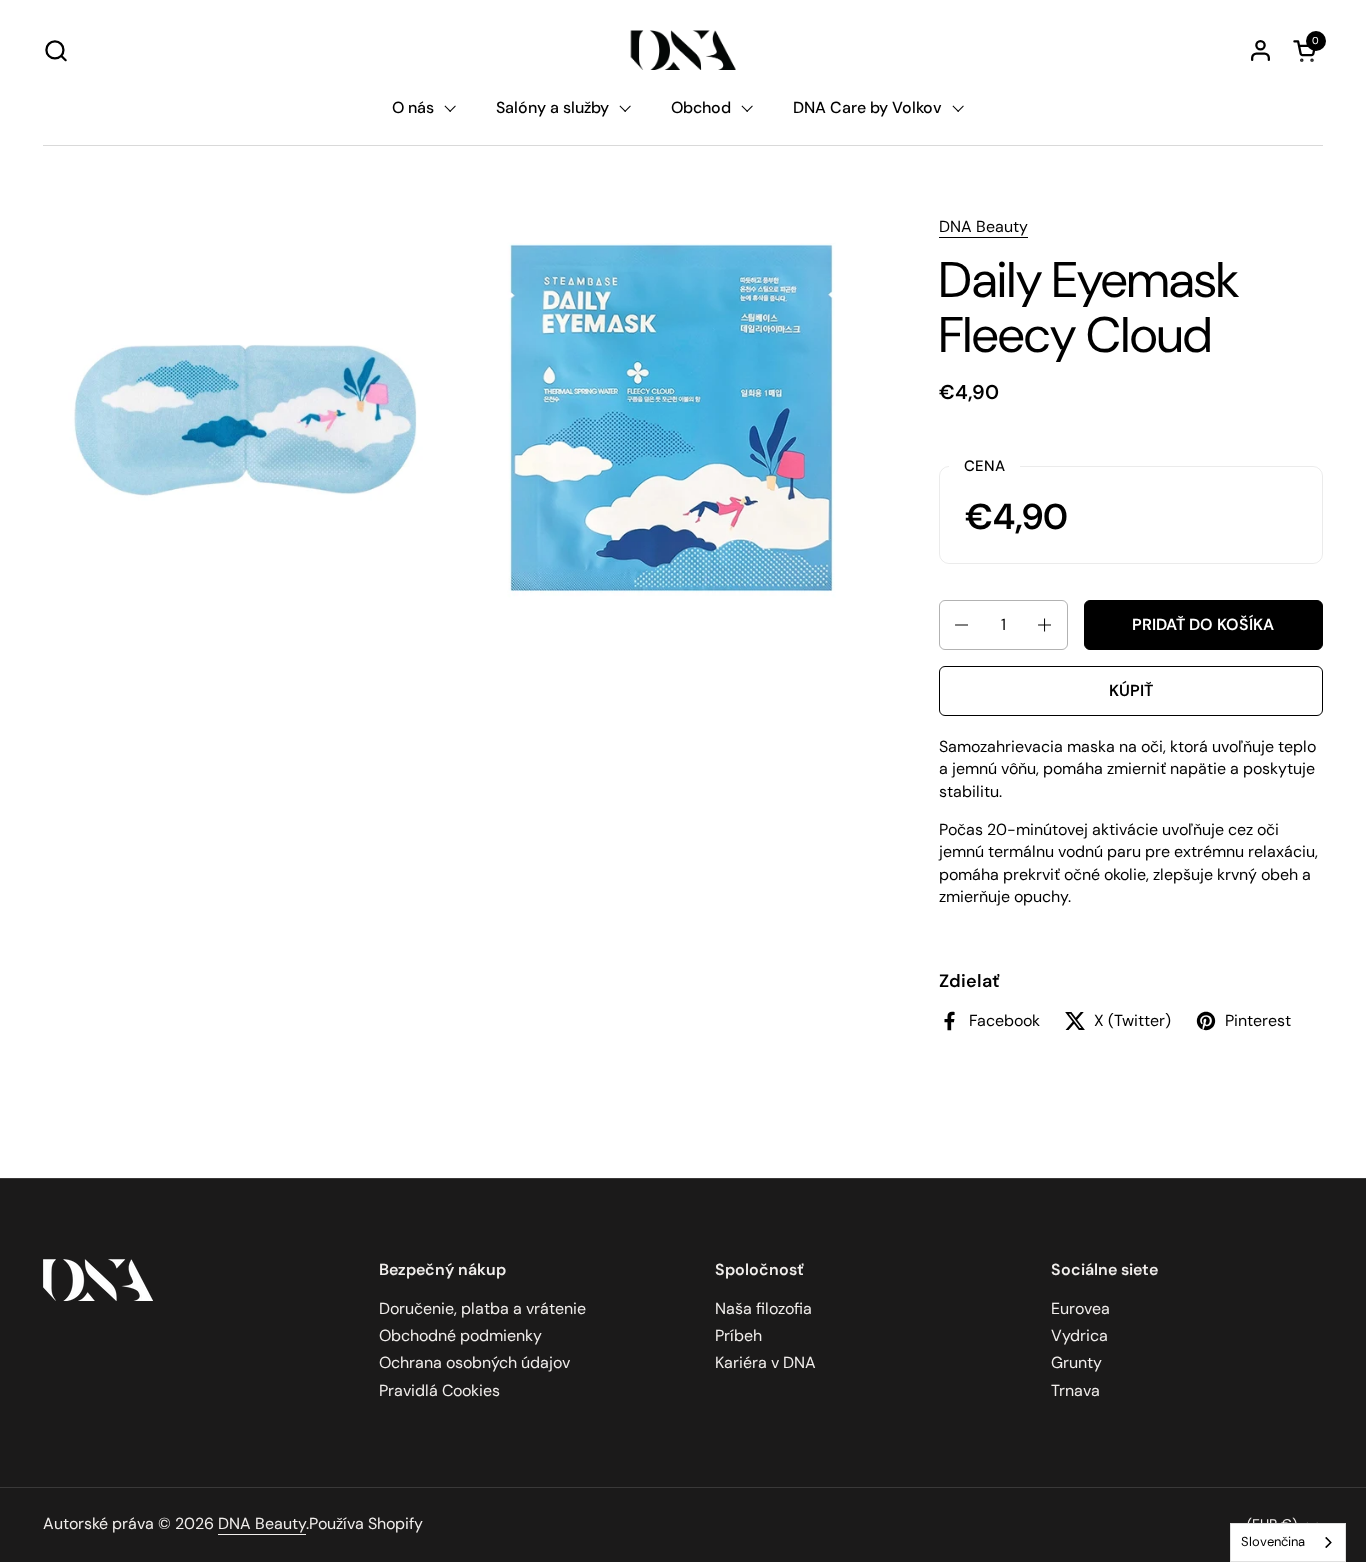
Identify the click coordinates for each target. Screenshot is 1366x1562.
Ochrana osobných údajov (474, 1362)
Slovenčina (1273, 1541)
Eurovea (1080, 1308)
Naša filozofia (763, 1308)
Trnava (1075, 1390)
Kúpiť (1131, 690)
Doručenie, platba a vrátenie (482, 1308)
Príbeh (738, 1335)
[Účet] (1260, 50)
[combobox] (1288, 1542)
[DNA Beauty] (683, 50)
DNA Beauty (983, 226)
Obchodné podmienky (460, 1335)
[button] (55, 50)
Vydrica (1079, 1335)
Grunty (1076, 1362)
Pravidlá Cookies (439, 1390)
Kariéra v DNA (765, 1362)
